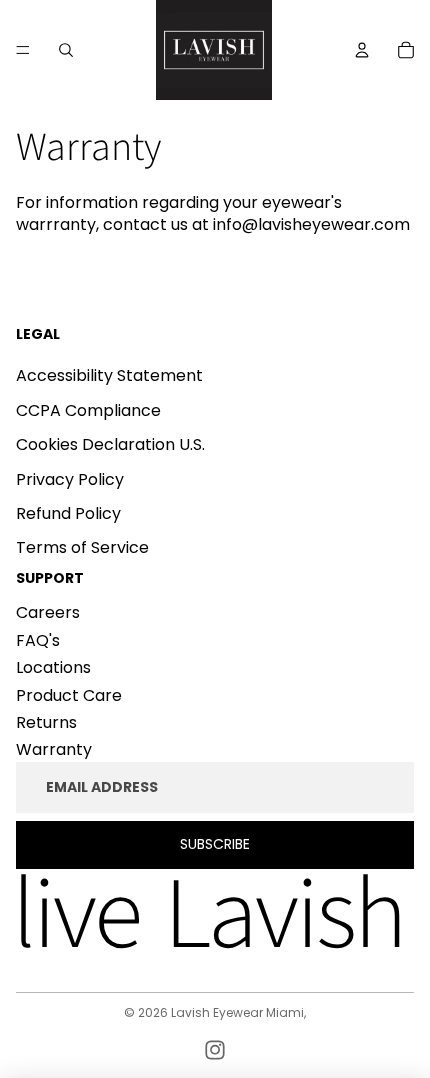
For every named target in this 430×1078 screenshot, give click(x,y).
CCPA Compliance (88, 410)
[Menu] (23, 50)
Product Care (69, 695)
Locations (53, 667)
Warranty (54, 749)
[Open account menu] (362, 50)
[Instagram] (215, 1050)
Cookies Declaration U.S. (110, 444)
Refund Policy (68, 513)
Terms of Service (82, 547)
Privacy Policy (70, 479)
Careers (48, 612)
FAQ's (38, 640)
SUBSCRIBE (215, 844)
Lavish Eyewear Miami (237, 1012)
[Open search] (66, 50)
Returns (46, 722)
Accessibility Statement (109, 375)
